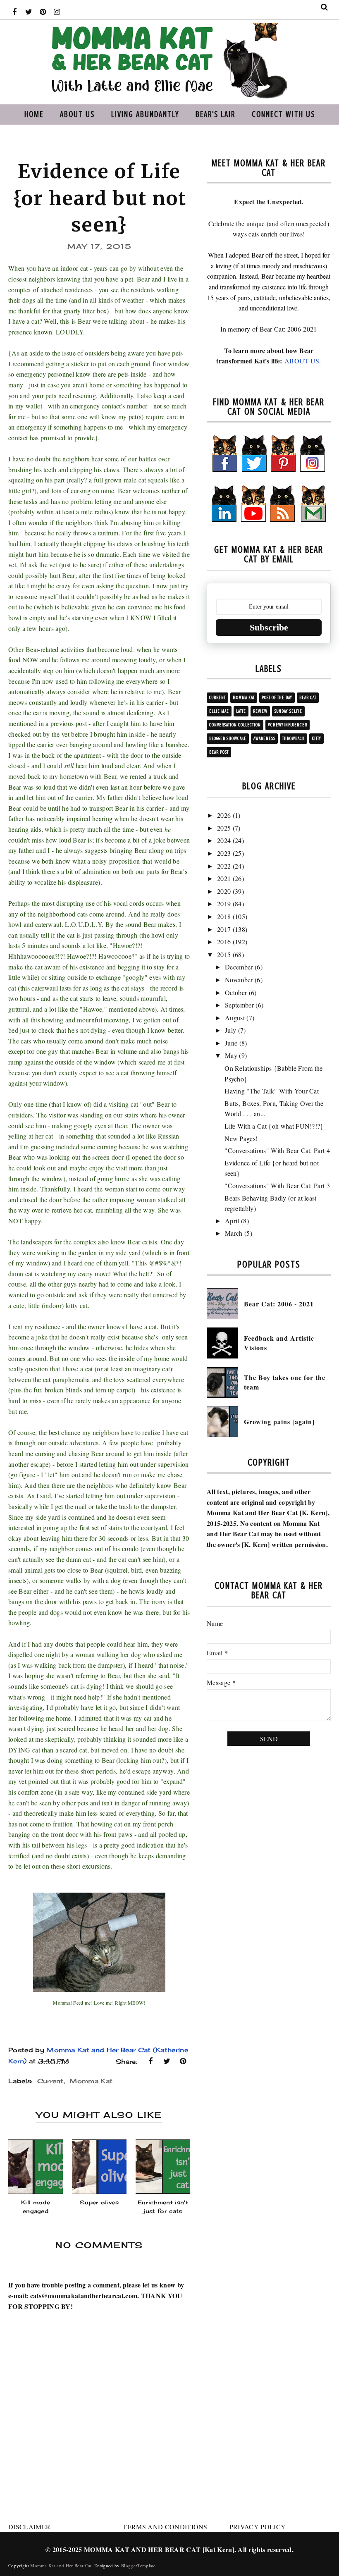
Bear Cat (308, 698)
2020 (224, 891)
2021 (224, 878)
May (231, 1055)
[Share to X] (167, 2061)
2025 (224, 828)
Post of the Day (277, 698)
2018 (224, 916)
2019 (224, 904)
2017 (224, 929)
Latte (241, 711)
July (230, 1030)
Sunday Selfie (288, 711)
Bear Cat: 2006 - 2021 (279, 1304)
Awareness (264, 739)
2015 (224, 954)
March (234, 1233)
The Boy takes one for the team (285, 1382)
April (232, 1221)
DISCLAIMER (29, 2527)
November (239, 980)
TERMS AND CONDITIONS (165, 2527)
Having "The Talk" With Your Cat (272, 1091)
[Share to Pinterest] (183, 2061)
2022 (224, 866)
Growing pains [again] (279, 1422)
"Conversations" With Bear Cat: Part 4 (277, 1150)
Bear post (219, 752)
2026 (224, 815)
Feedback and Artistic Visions (279, 1343)
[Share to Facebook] (150, 2061)
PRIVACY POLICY (258, 2527)
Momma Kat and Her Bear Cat (61, 2565)
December (239, 967)
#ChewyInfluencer (288, 725)
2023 (224, 853)
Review (260, 711)
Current (50, 2081)
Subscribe (269, 627)
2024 (224, 840)
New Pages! (241, 1138)
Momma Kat (91, 2081)
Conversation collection (235, 725)
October (236, 992)
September (239, 1005)
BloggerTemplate (138, 2565)
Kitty (316, 739)
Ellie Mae (219, 711)
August (235, 1018)
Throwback (294, 739)
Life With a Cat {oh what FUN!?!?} (274, 1126)
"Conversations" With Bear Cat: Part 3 (277, 1185)
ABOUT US (302, 361)
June (231, 1043)
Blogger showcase (228, 739)
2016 (224, 942)
